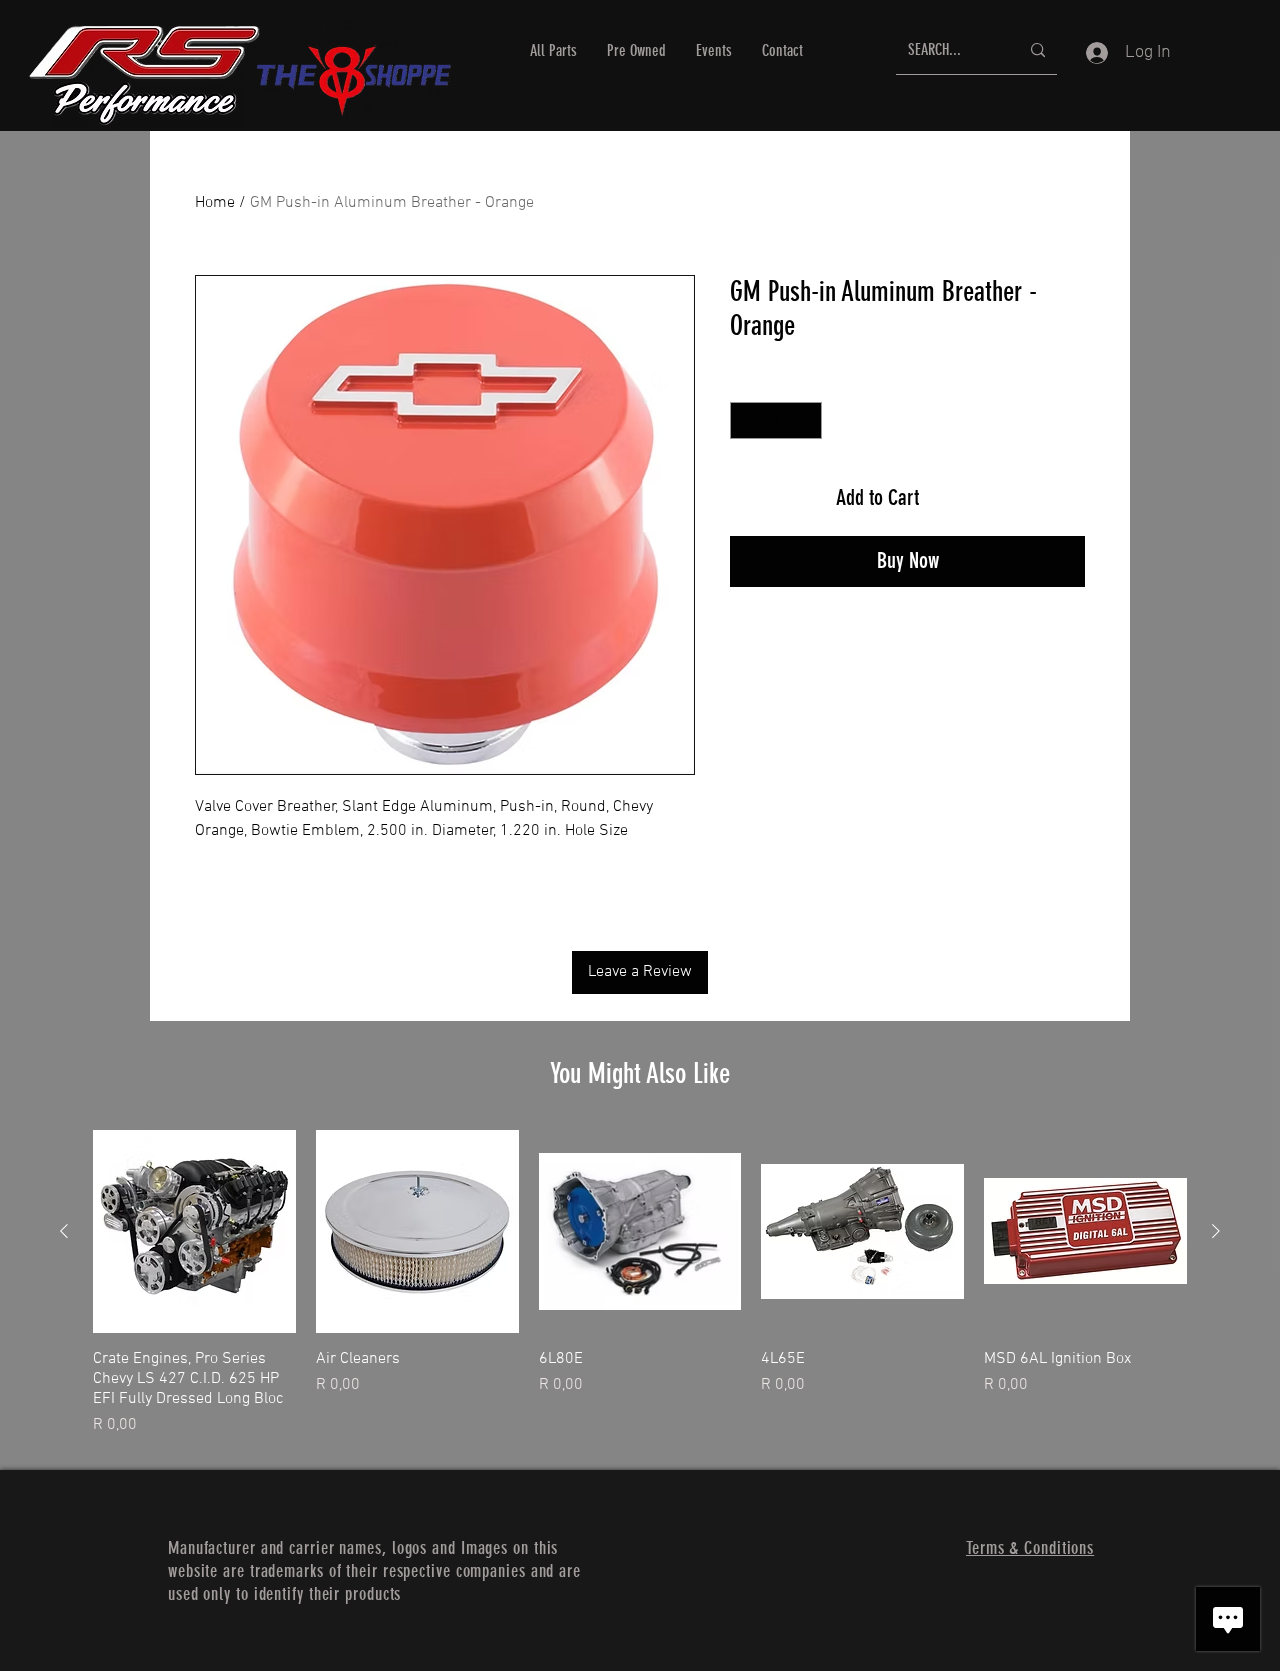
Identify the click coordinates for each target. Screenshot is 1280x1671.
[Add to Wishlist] (1058, 497)
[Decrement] (745, 420)
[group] (640, 1283)
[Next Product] (1216, 1231)
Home (215, 203)
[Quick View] (194, 1231)
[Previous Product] (64, 1231)
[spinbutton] (776, 420)
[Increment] (806, 420)
